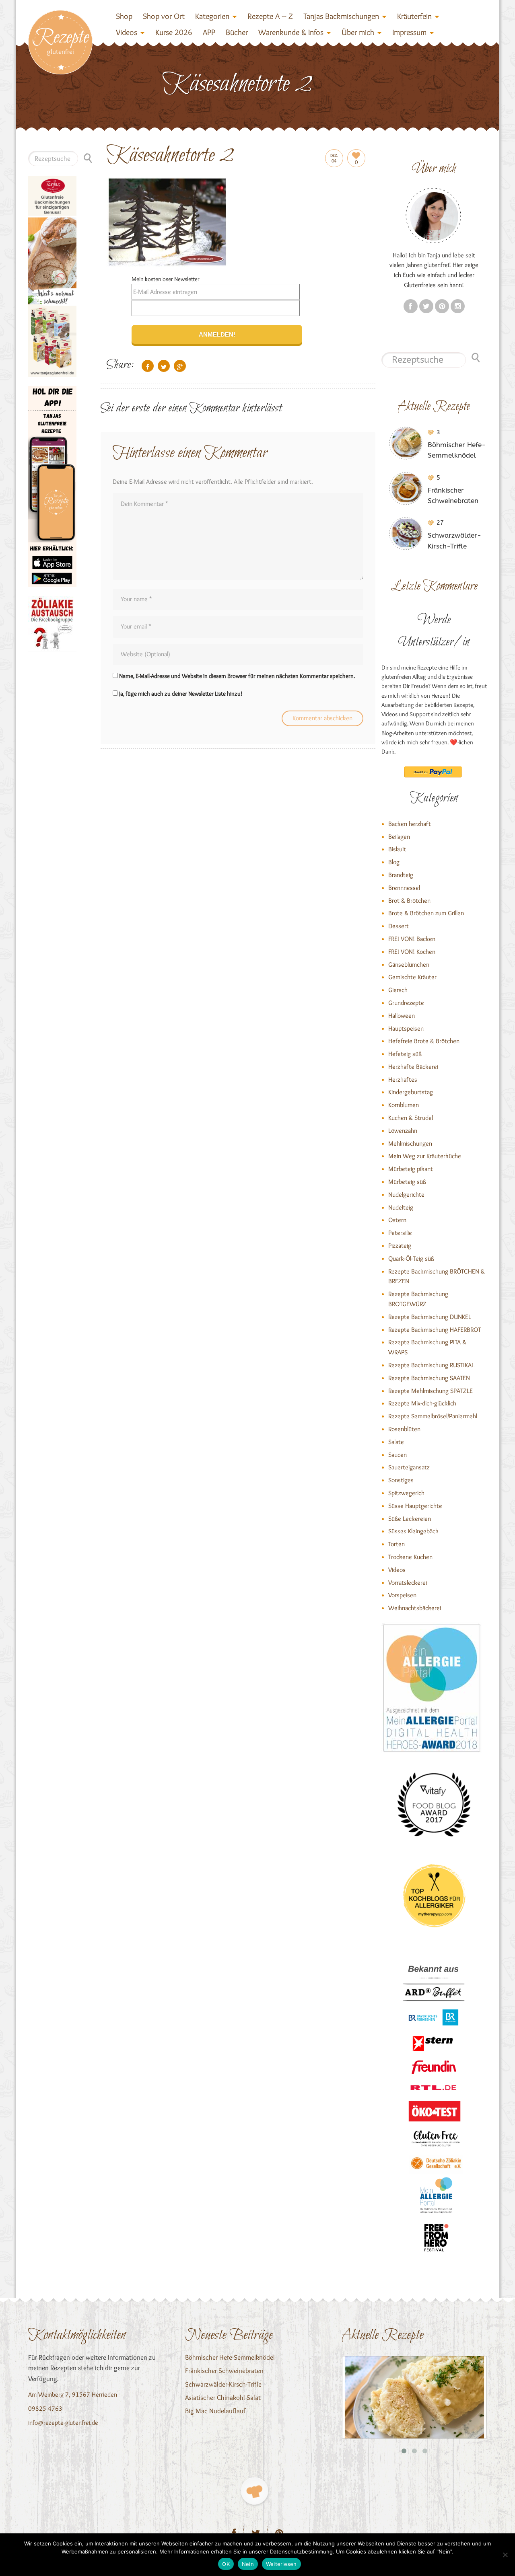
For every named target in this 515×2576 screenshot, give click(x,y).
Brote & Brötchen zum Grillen (426, 913)
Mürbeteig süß (407, 1182)
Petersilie (400, 1233)
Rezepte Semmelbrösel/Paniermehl (433, 1416)
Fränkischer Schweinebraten (224, 2371)
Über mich (358, 32)
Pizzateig (400, 1246)
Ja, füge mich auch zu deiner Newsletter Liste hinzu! (180, 694)
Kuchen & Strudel (411, 1118)
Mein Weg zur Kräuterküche (425, 1156)
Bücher (237, 32)
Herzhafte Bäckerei (413, 1067)
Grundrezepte (406, 1003)
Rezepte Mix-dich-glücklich (422, 1403)
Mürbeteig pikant (411, 1169)
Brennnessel (404, 888)
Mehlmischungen (410, 1143)
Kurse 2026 (174, 32)
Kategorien (212, 16)
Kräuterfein (414, 16)
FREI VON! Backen (412, 939)
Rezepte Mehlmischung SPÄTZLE (431, 1391)
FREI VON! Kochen (412, 952)
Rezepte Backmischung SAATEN (429, 1378)
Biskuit (397, 849)
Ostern (397, 1220)
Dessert (399, 926)
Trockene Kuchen (410, 1557)
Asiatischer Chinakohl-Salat (223, 2397)
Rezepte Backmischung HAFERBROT (435, 1330)
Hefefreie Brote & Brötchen (424, 1041)
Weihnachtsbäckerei (415, 1608)
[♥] (254, 2491)
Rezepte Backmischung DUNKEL (430, 1317)
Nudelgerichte (406, 1195)
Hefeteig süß (405, 1054)
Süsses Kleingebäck (413, 1531)
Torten (397, 1544)
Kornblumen (404, 1105)
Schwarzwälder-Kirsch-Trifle (223, 2384)
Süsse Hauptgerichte (415, 1506)
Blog (394, 862)
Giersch (398, 990)
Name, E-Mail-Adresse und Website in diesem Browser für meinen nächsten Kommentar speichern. (237, 676)
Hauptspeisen (406, 1028)
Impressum (409, 32)
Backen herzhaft (410, 824)
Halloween (402, 1016)
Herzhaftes (403, 1079)
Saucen (398, 1455)
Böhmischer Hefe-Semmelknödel (230, 2357)
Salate (396, 1442)
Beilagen (399, 837)
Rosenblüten (404, 1429)
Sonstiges (401, 1480)
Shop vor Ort (164, 16)
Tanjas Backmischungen (341, 16)
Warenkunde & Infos (291, 32)
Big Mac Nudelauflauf (215, 2411)
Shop (124, 16)
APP (209, 32)
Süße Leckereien (410, 1519)
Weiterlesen (281, 2564)
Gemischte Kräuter (412, 977)
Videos (127, 32)
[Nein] (505, 2555)
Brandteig (401, 875)
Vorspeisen (402, 1595)
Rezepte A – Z (270, 16)
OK (226, 2564)
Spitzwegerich (406, 1493)
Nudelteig (401, 1207)
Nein (248, 2564)
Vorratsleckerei (408, 1583)
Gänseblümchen (409, 964)
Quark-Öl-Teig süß (411, 1258)
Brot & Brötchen (409, 901)
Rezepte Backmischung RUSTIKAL (431, 1365)
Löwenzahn (403, 1131)
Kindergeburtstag (411, 1092)
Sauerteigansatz (409, 1467)
